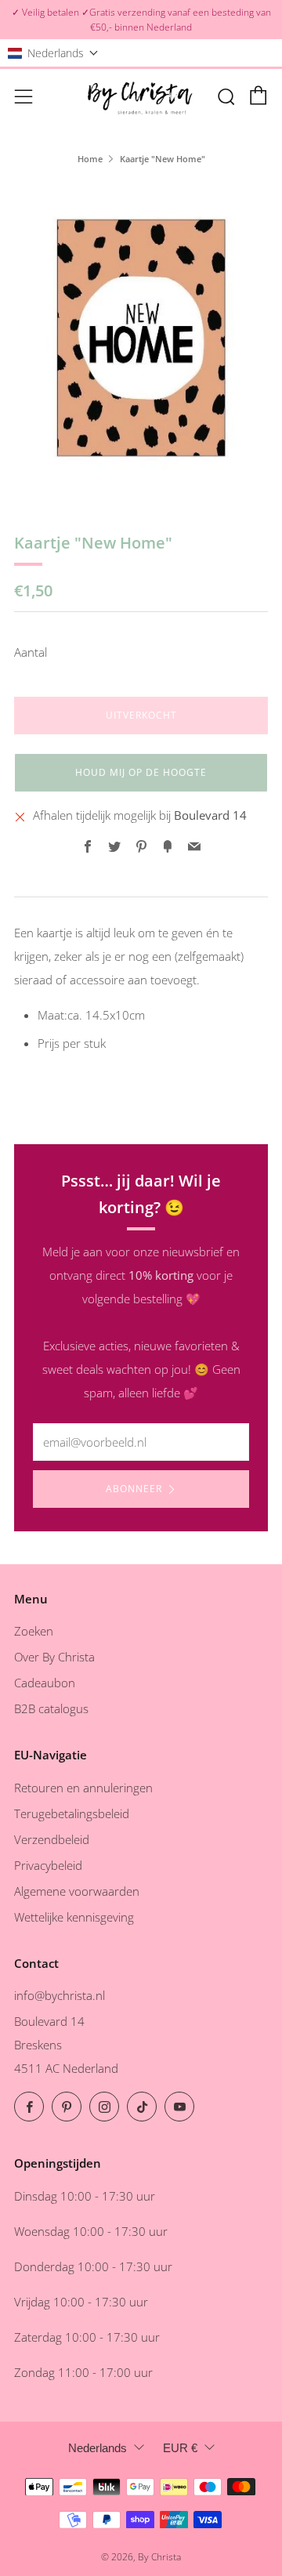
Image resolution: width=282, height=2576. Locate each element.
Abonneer (134, 1489)
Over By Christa (54, 1657)
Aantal (31, 652)
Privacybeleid (48, 1865)
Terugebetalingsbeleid (72, 1813)
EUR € (180, 2448)
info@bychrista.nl (60, 1995)
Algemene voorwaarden (77, 1891)
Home (90, 159)
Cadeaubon (45, 1683)
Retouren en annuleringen (83, 1788)
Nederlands (98, 2448)
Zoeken (34, 1631)
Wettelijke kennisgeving (74, 1917)
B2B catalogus (51, 1708)
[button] (53, 53)
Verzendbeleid (52, 1839)
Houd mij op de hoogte (141, 772)
